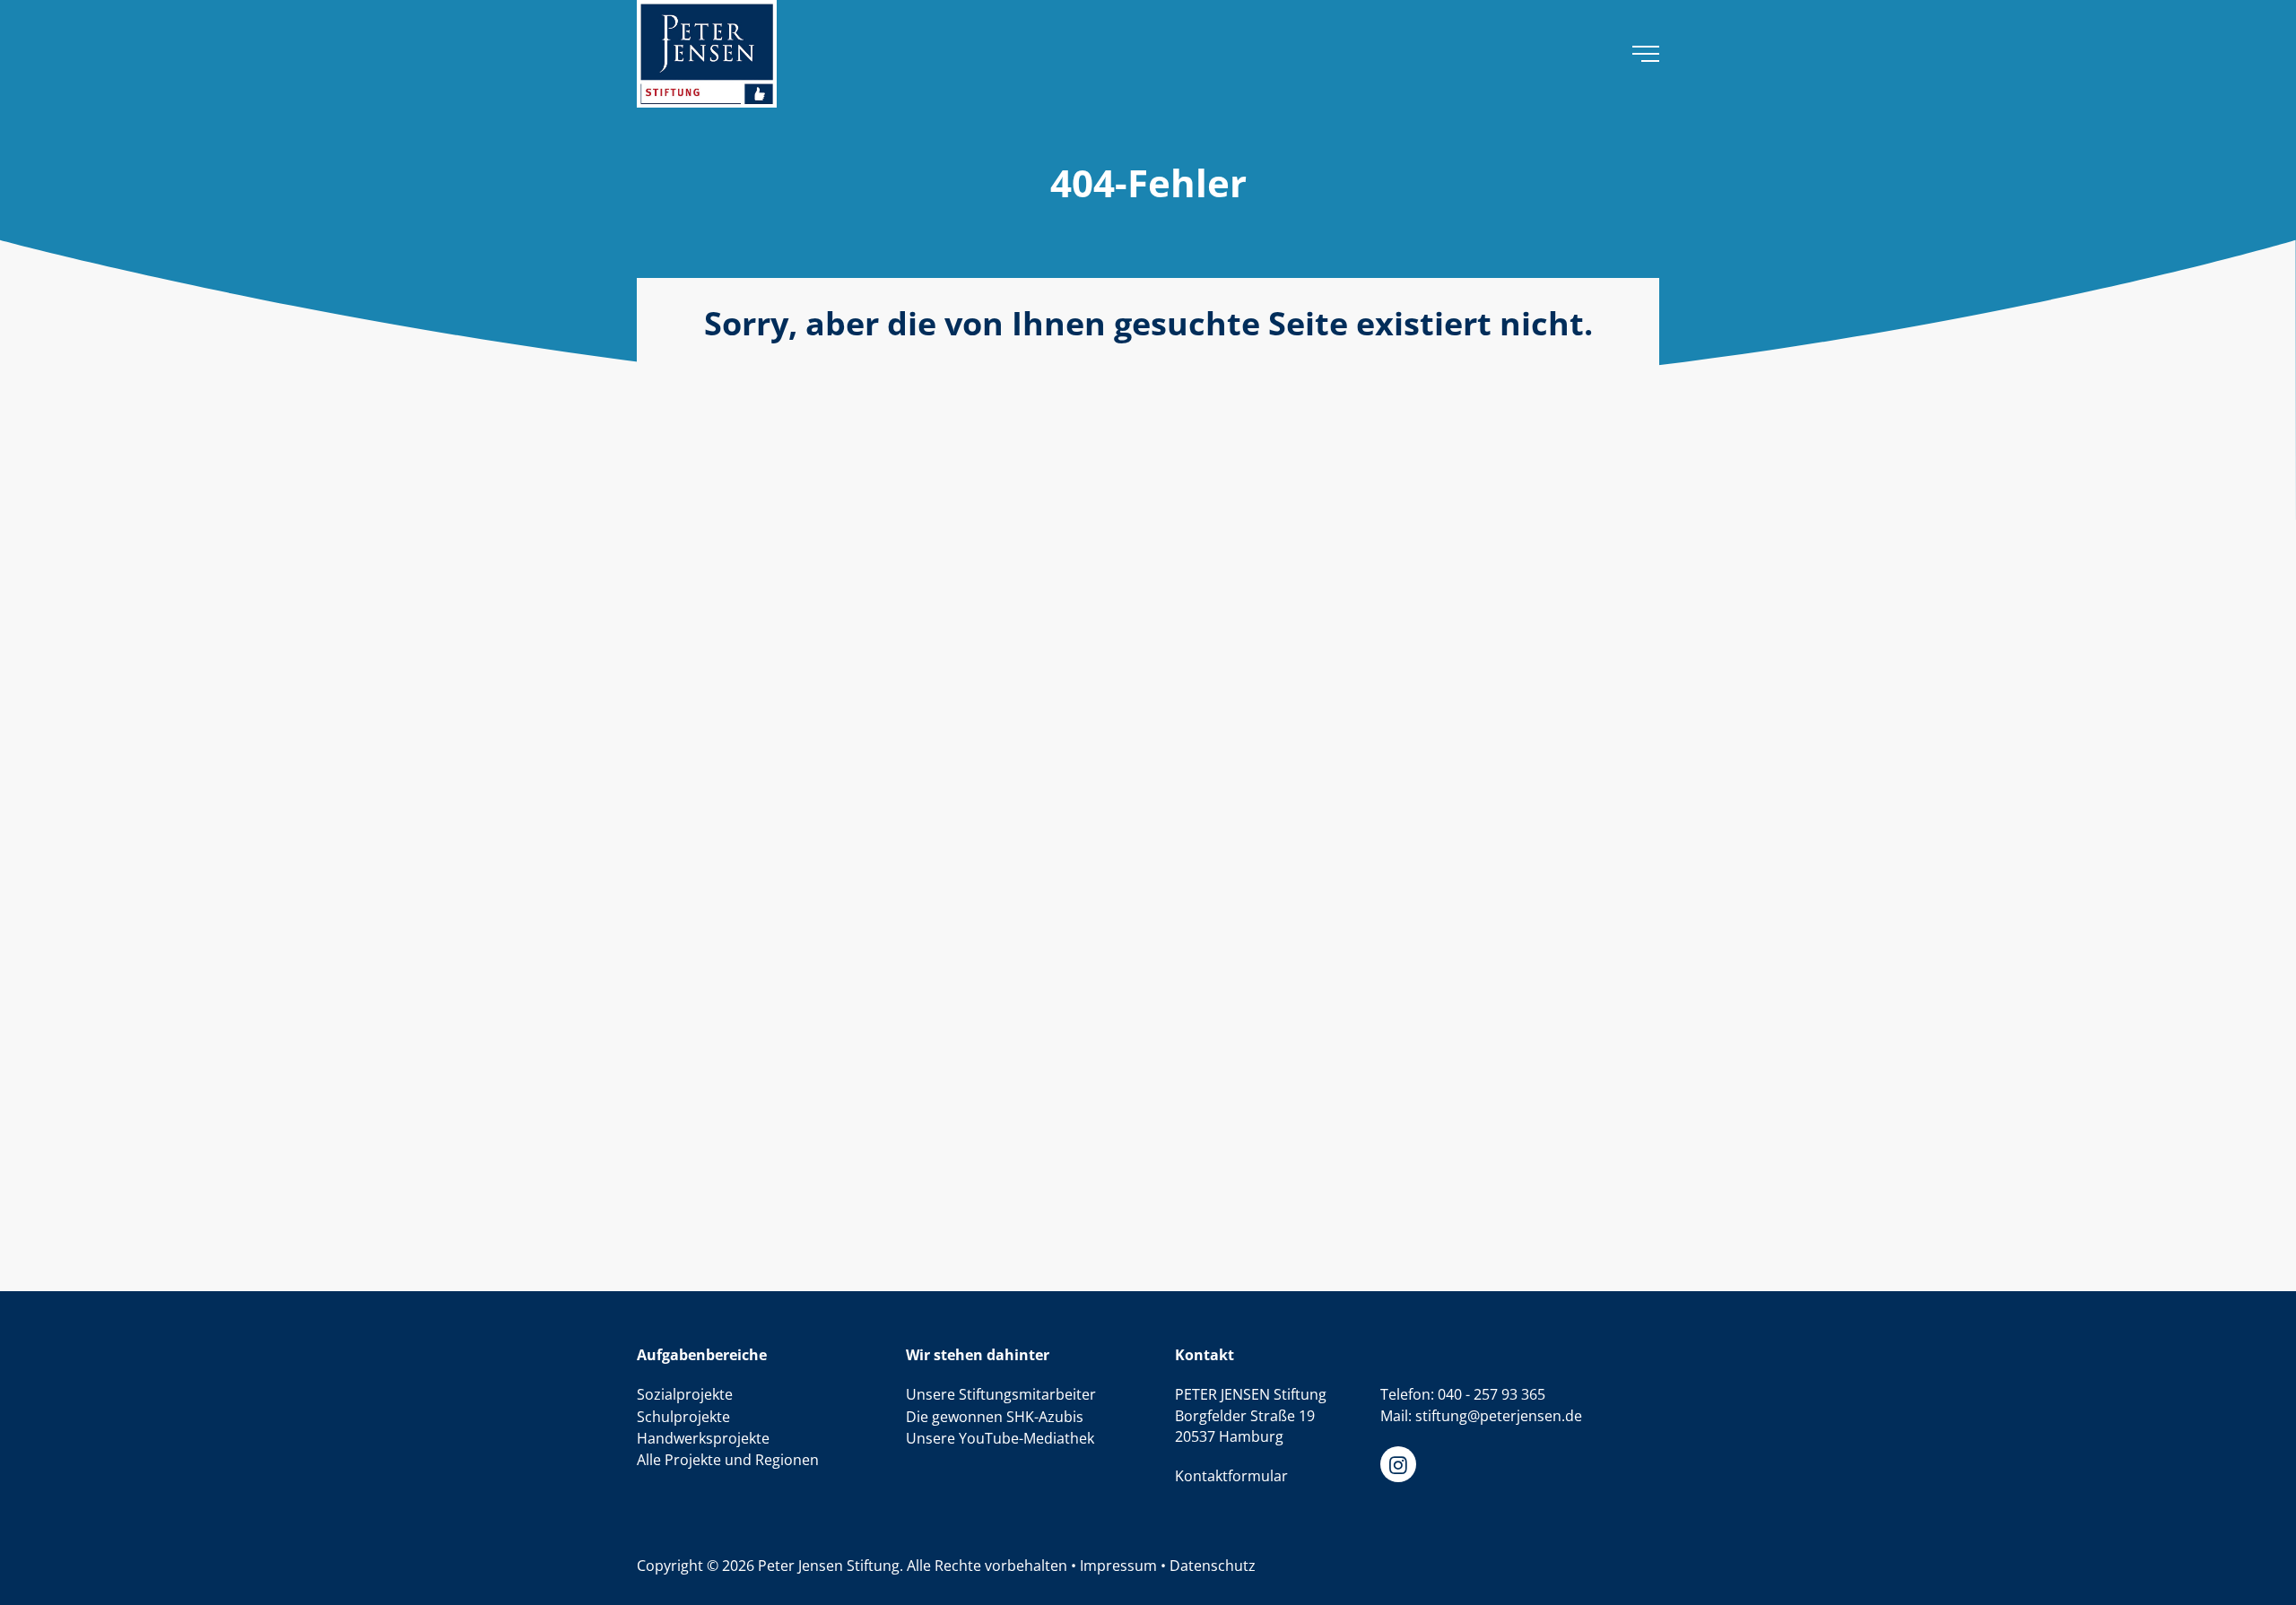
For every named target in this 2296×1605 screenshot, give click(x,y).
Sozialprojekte (685, 1394)
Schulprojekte (683, 1417)
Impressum (1118, 1566)
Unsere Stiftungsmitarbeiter (1001, 1394)
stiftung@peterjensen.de (1499, 1416)
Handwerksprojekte (703, 1438)
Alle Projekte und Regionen (728, 1460)
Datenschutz (1213, 1566)
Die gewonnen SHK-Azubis (995, 1417)
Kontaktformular (1231, 1476)
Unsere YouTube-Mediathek (1000, 1438)
